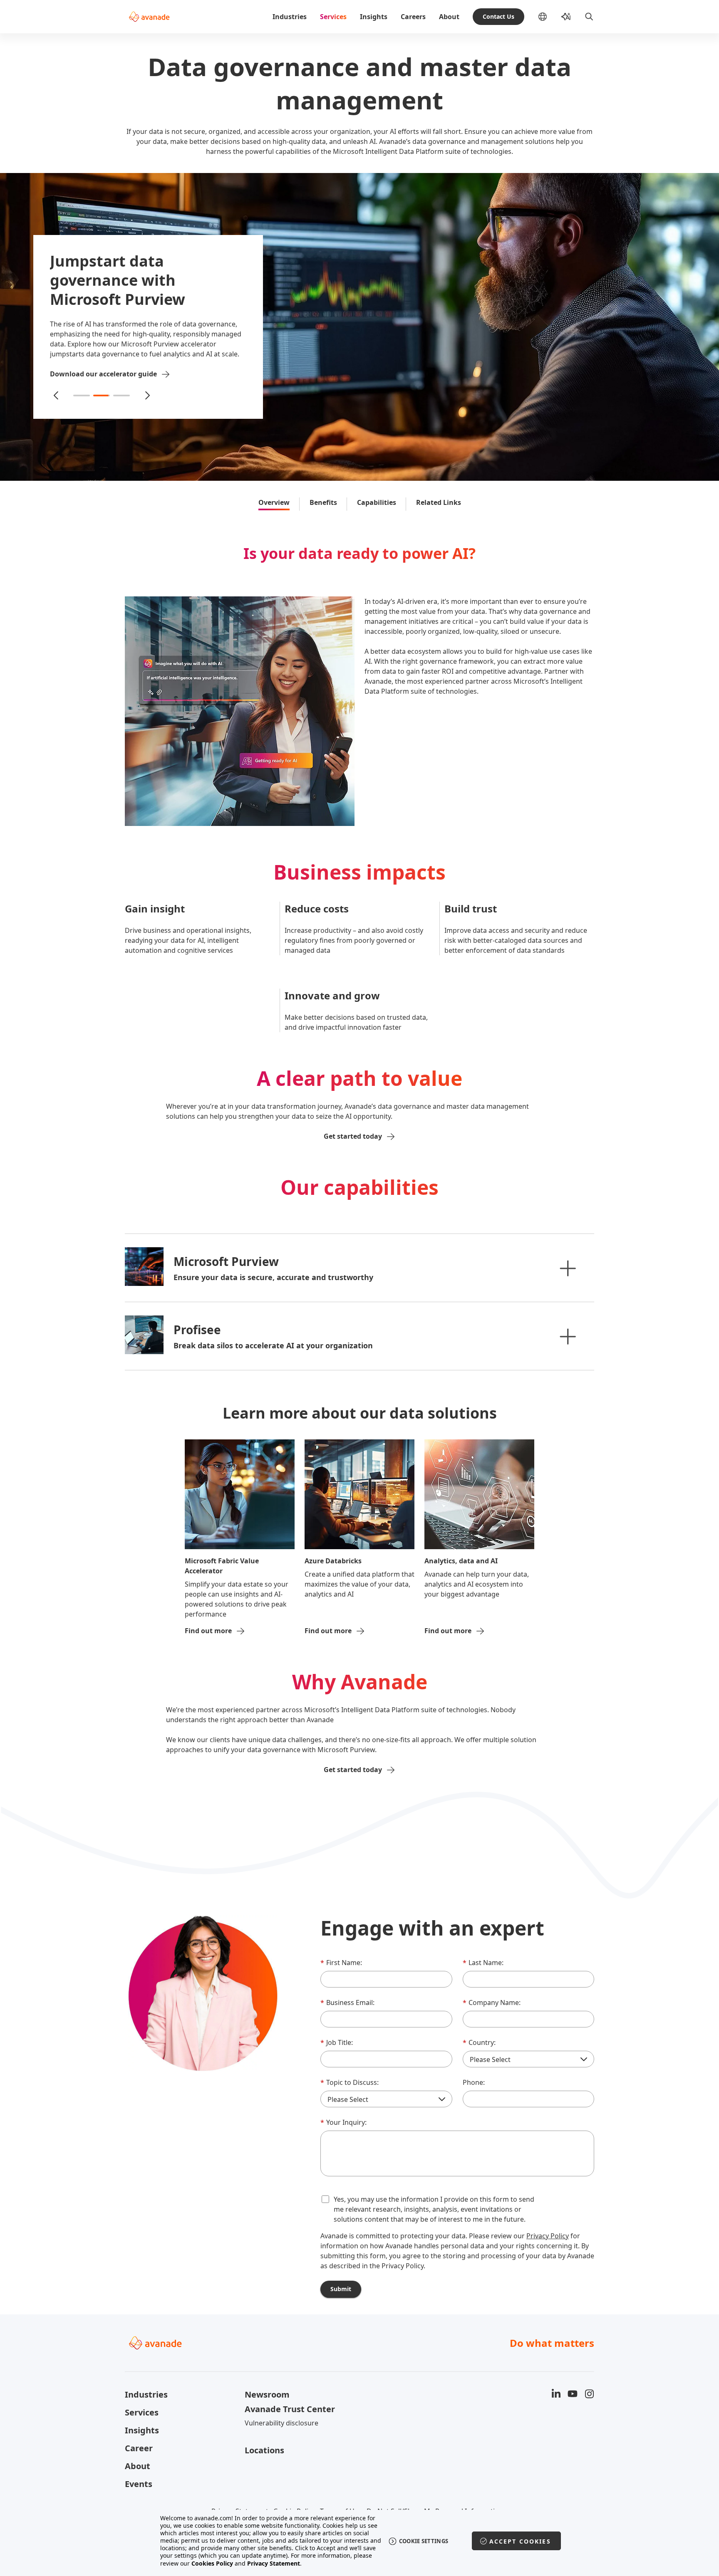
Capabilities (377, 502)
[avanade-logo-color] (149, 17)
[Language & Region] (549, 17)
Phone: (474, 2082)
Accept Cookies (520, 2541)
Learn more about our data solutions (360, 1413)
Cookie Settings (424, 2541)
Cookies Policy (212, 2563)
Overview (274, 502)
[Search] (589, 17)
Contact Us (498, 16)
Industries (290, 17)
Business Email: (347, 2002)
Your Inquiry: (343, 2122)
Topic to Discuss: (350, 2082)
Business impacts (359, 872)
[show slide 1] (82, 391)
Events (139, 2484)
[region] (360, 2541)
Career (139, 2448)
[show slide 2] (102, 391)
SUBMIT (341, 2289)
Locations (264, 2450)
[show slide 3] (121, 391)
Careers (413, 17)
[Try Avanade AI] (566, 17)
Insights (374, 17)
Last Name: (483, 1963)
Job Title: (337, 2042)
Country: (479, 2042)
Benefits (323, 502)
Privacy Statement (274, 2563)
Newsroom (267, 2394)
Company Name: (492, 2002)
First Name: (341, 1963)
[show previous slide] (56, 391)
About (449, 17)
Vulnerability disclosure (281, 2423)
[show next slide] (147, 391)
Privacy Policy (548, 2236)
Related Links (439, 502)
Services (333, 17)
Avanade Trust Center (290, 2409)
